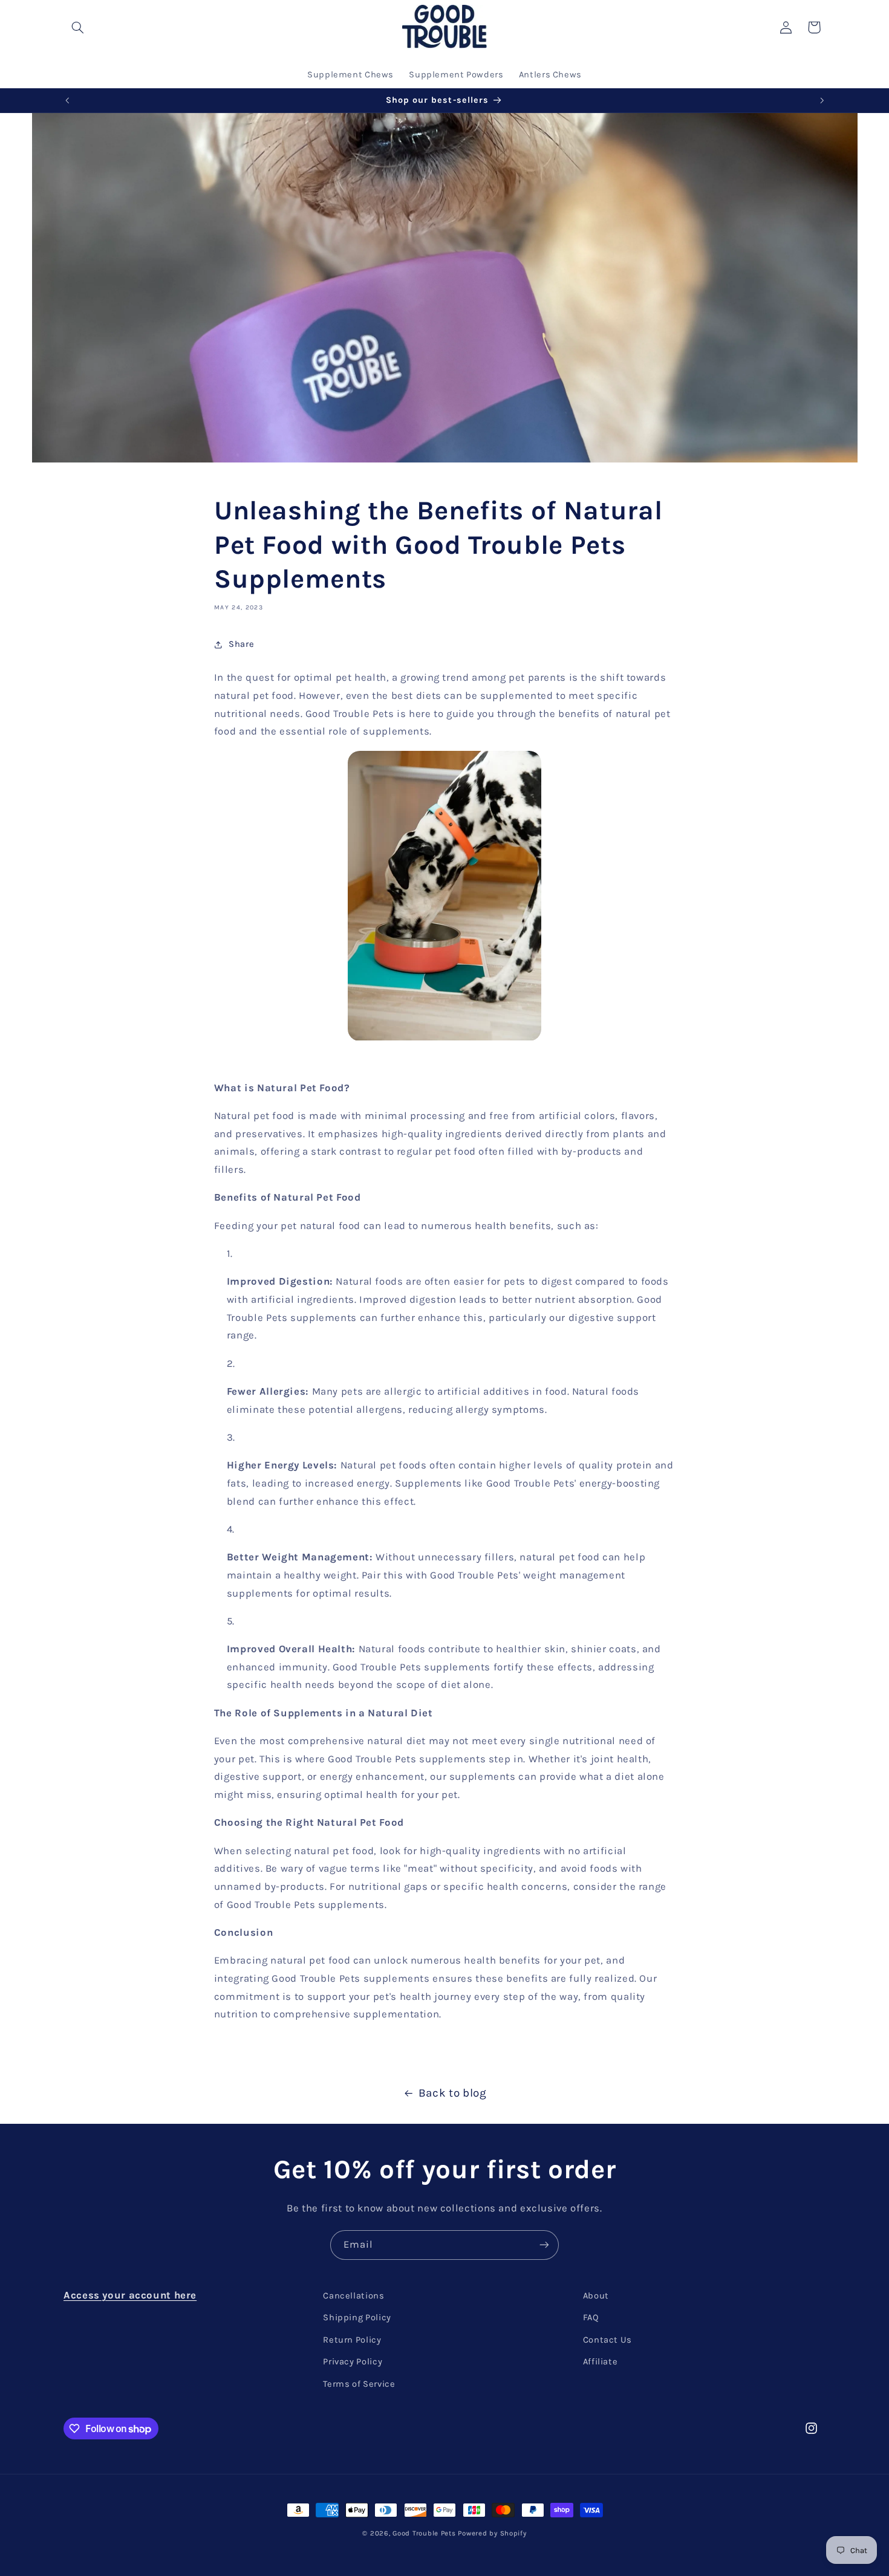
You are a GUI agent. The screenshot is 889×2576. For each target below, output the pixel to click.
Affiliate (601, 2362)
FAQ (591, 2318)
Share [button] (241, 645)
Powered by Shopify (492, 2533)
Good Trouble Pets (424, 2533)
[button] (77, 27)
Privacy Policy (353, 2362)
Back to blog (453, 2093)
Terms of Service (359, 2384)
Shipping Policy (357, 2318)
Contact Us (607, 2340)
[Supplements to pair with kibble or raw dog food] (444, 896)
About (596, 2296)
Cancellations (353, 2296)
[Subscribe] (544, 2245)
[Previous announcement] (67, 100)
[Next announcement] (822, 100)
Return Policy (352, 2340)
